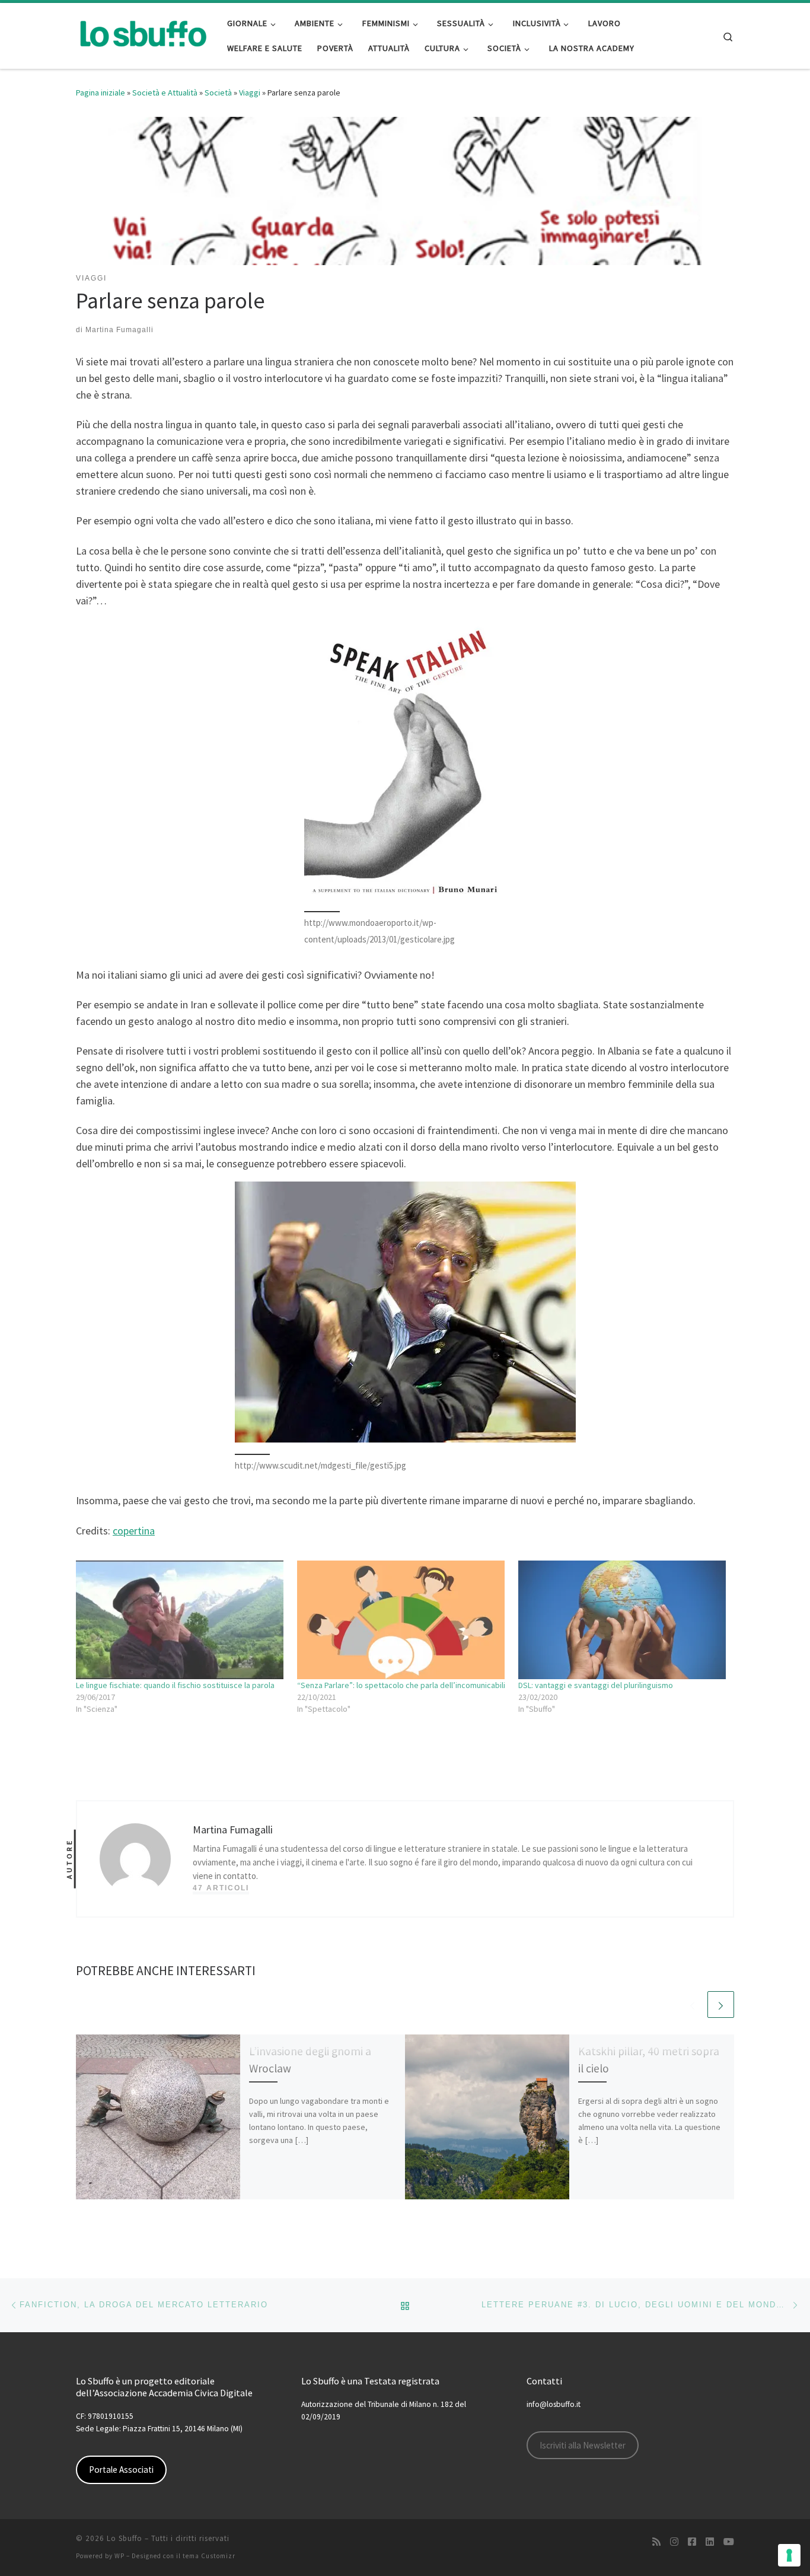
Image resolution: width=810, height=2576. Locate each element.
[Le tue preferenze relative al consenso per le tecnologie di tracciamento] (789, 2555)
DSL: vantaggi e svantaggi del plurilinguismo (596, 1685)
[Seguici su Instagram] (674, 2542)
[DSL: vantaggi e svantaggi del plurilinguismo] (623, 1620)
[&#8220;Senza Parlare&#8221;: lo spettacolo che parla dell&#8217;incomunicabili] (402, 1620)
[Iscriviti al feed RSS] (656, 2542)
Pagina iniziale (101, 93)
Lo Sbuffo (125, 2538)
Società (218, 93)
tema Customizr (209, 2556)
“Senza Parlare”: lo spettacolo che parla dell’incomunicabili (401, 1685)
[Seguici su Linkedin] (710, 2542)
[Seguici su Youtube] (729, 2542)
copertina (134, 1531)
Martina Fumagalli (119, 330)
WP (119, 2556)
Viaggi (250, 93)
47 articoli (221, 1888)
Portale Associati (121, 2470)
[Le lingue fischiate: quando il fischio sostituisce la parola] (181, 1620)
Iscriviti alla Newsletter (583, 2445)
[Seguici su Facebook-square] (692, 2542)
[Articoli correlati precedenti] (692, 2005)
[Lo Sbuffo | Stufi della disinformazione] (143, 34)
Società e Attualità (165, 93)
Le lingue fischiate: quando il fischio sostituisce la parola (175, 1685)
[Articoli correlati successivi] (721, 2005)
